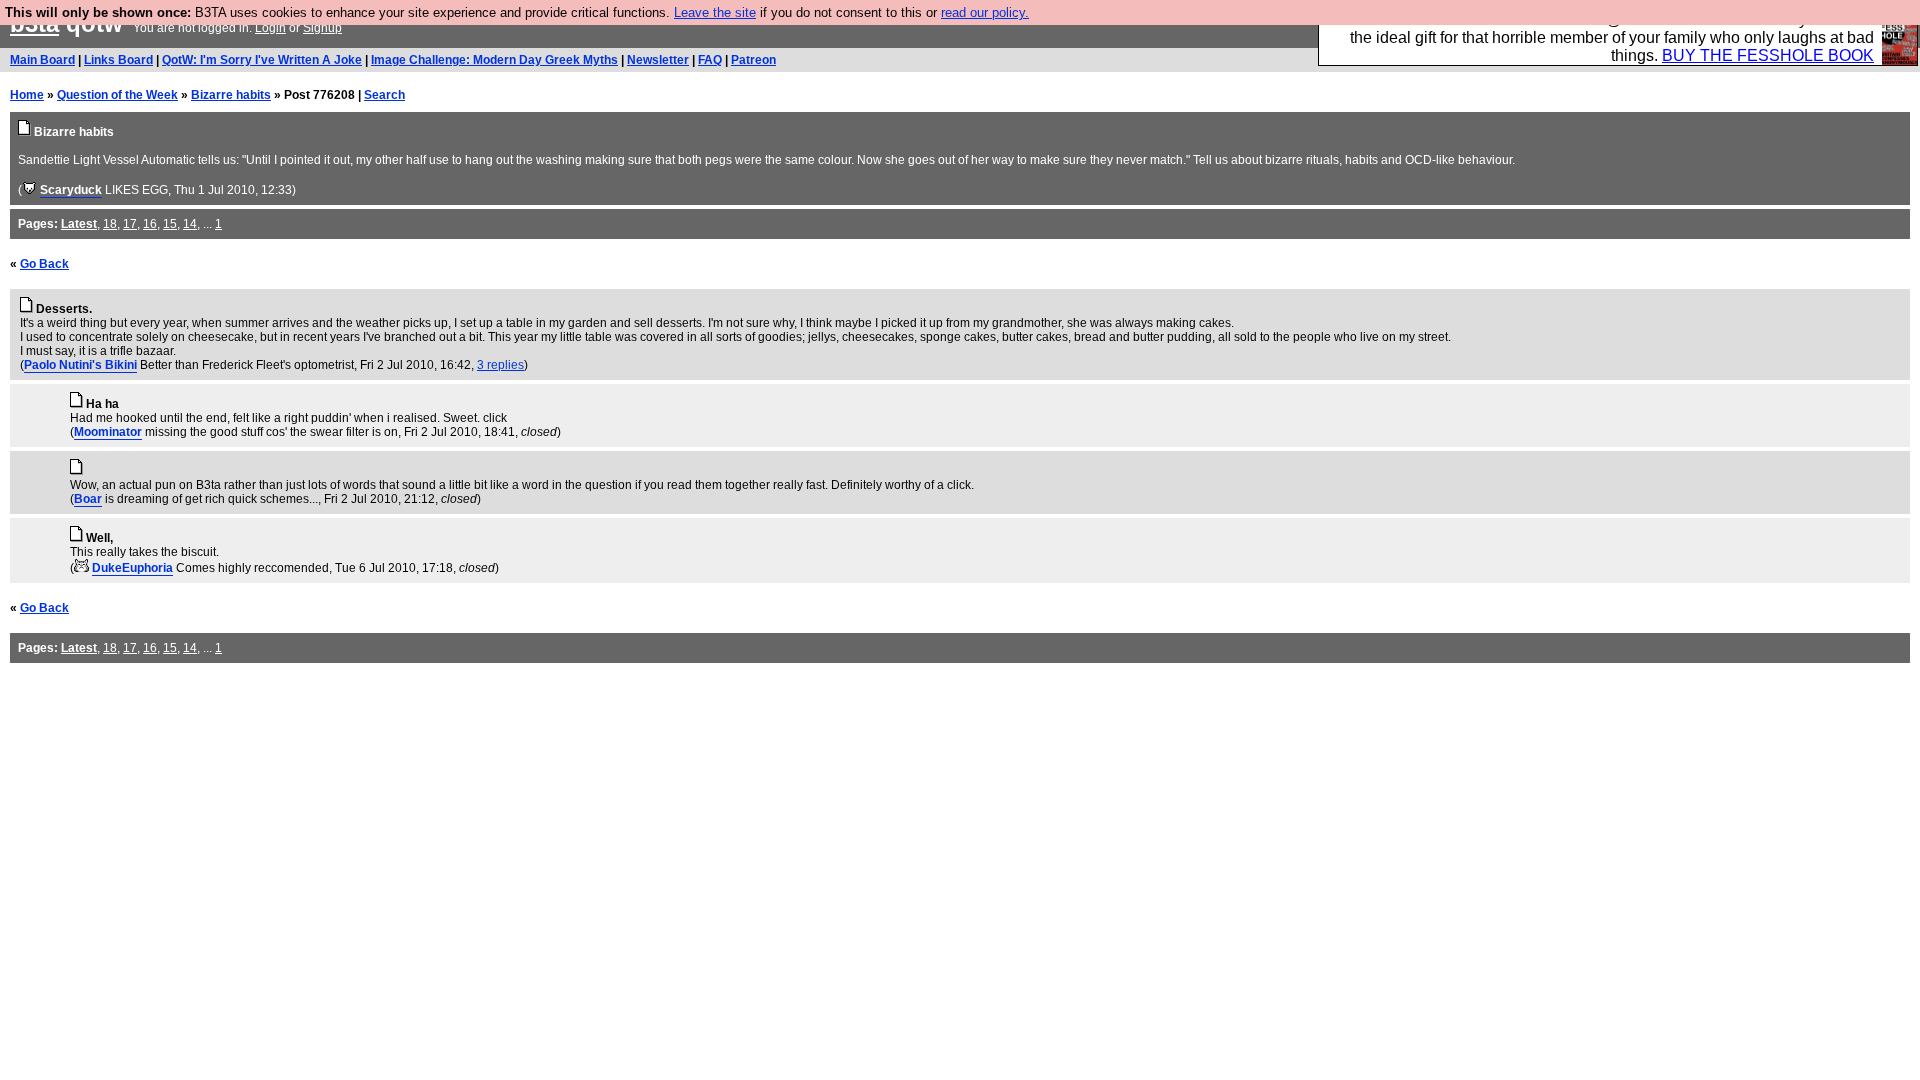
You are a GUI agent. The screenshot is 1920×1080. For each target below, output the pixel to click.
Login (270, 28)
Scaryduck (71, 190)
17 (130, 224)
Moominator (108, 432)
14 (190, 224)
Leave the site (715, 12)
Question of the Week (117, 95)
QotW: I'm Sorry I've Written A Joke (262, 60)
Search (384, 95)
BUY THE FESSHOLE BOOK (1768, 55)
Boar (88, 499)
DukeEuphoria (132, 568)
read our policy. (985, 12)
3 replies (500, 365)
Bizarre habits (231, 95)
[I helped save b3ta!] (29, 190)
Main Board (42, 60)
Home (27, 95)
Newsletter (658, 60)
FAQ (710, 60)
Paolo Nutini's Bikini (80, 365)
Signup (322, 28)
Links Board (118, 60)
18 (110, 224)
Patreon (753, 60)
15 (170, 224)
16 (150, 224)
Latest (79, 224)
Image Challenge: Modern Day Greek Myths (494, 60)
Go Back (44, 264)
